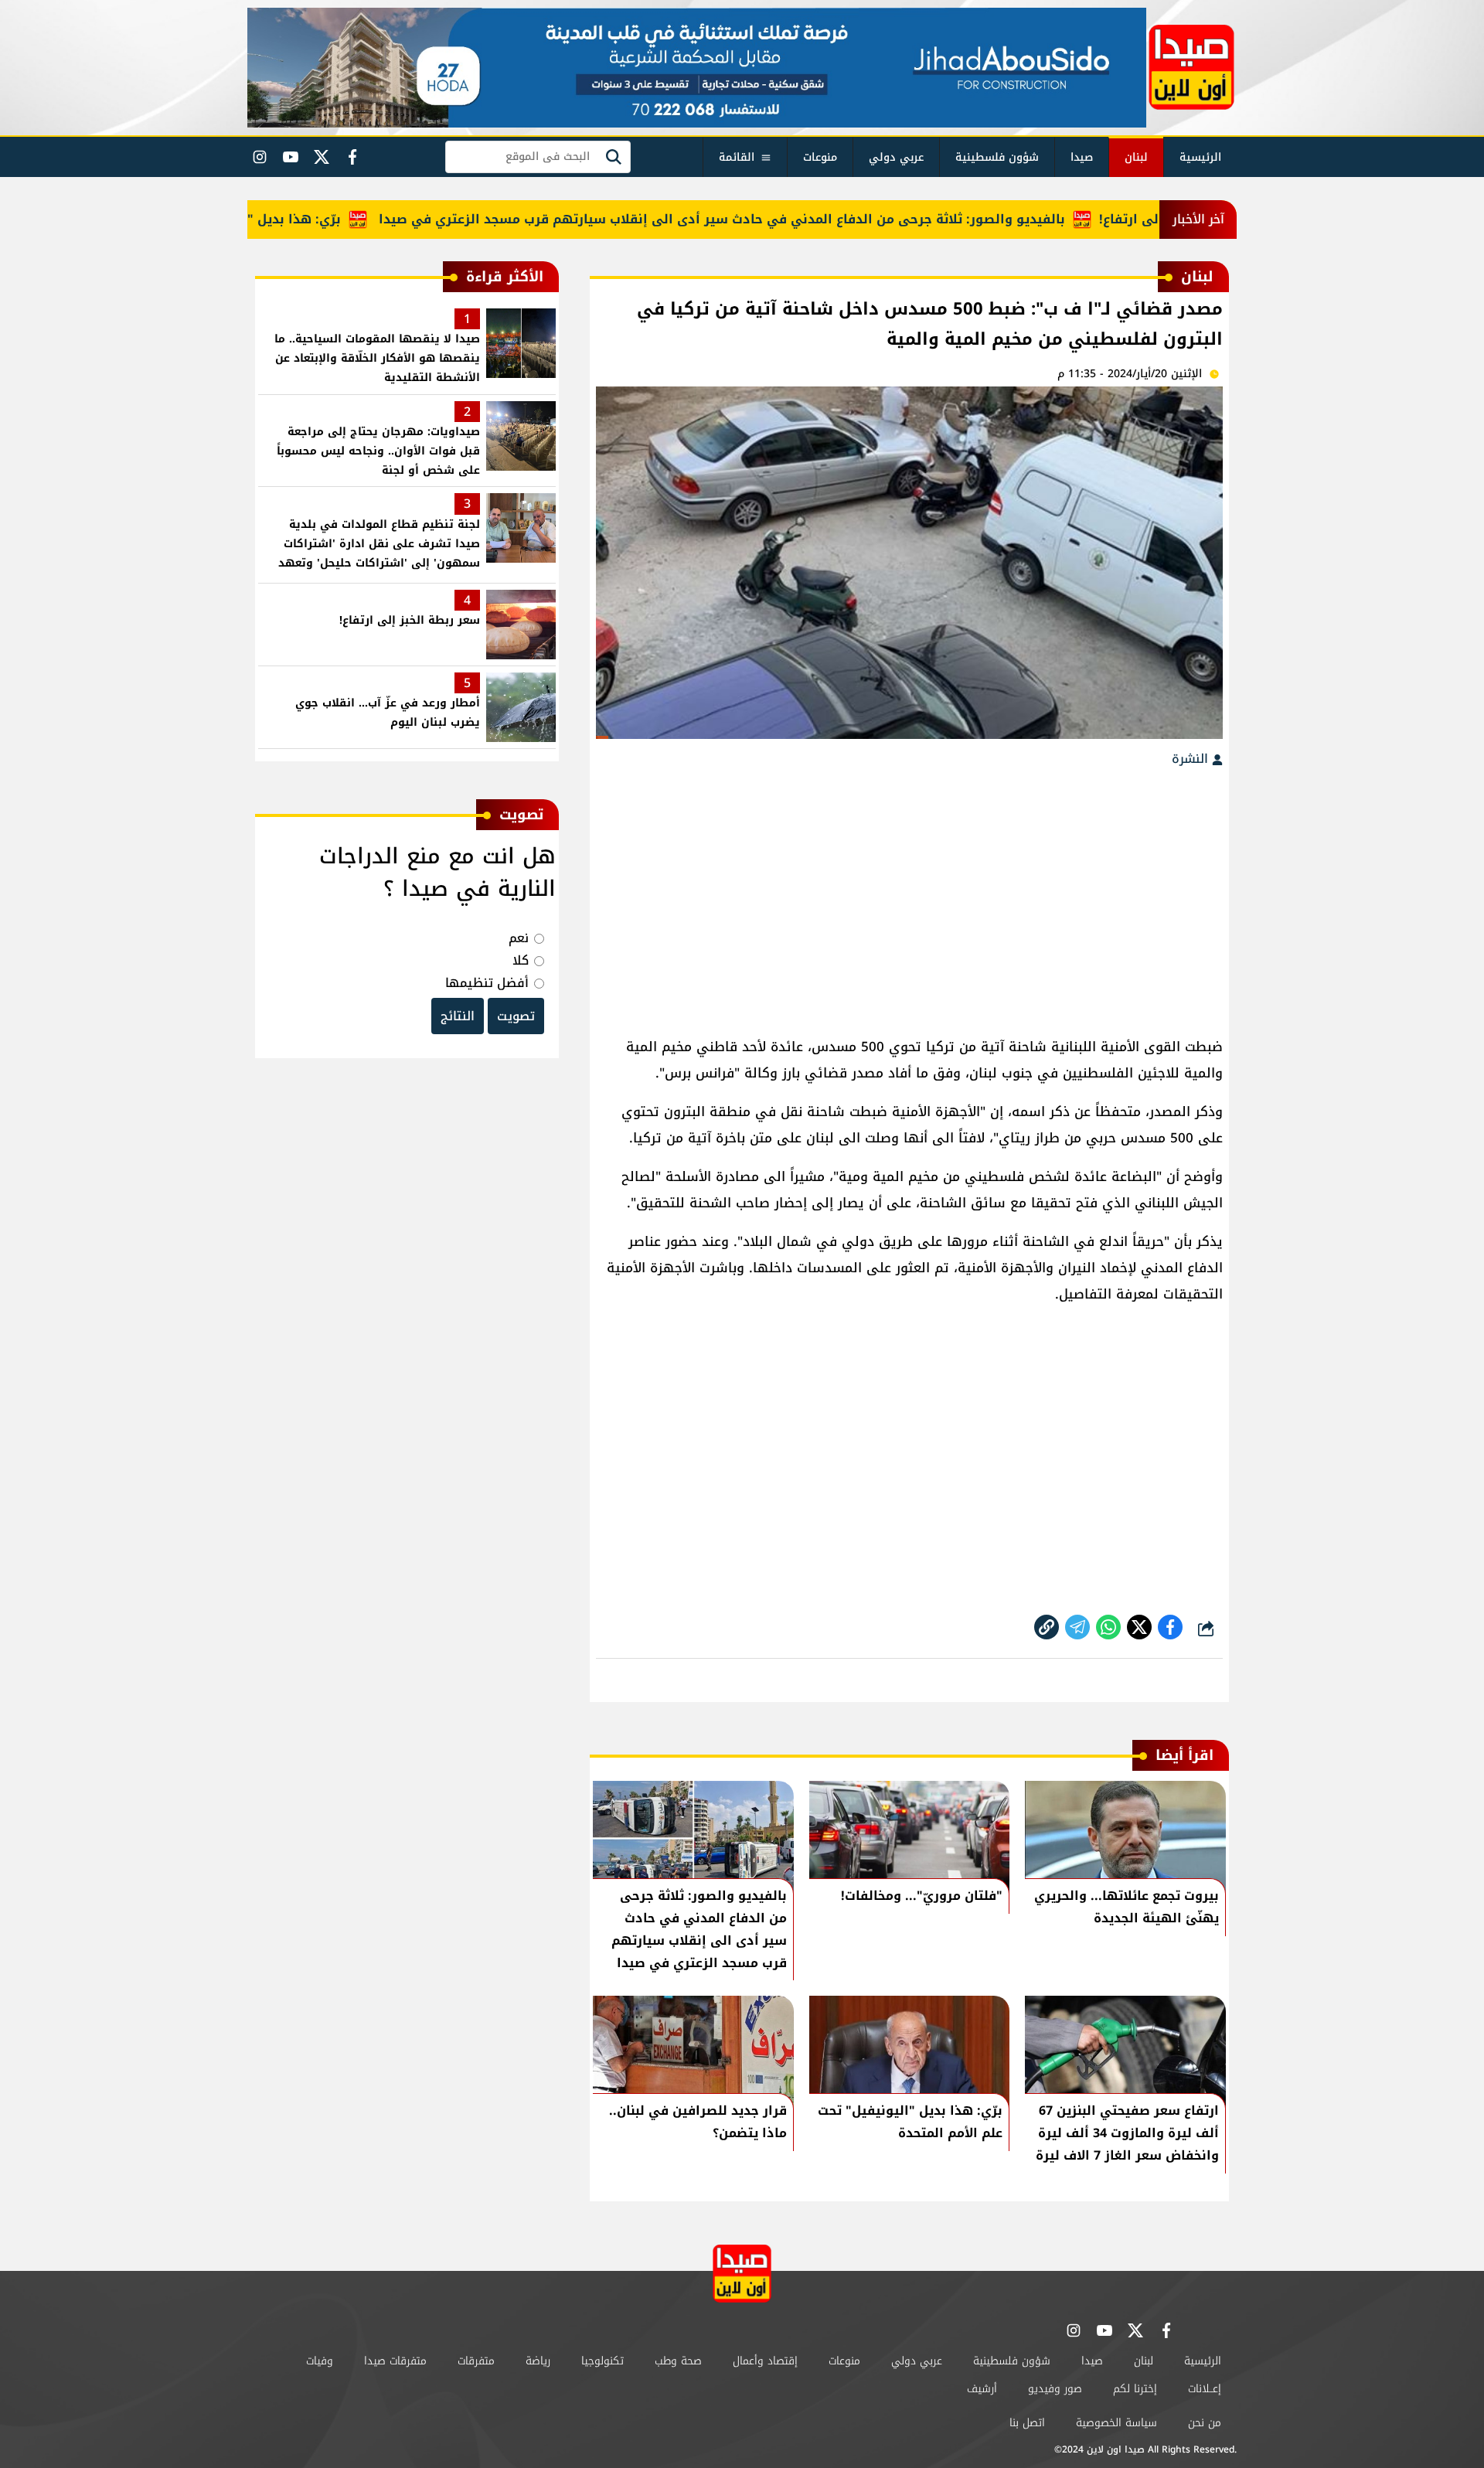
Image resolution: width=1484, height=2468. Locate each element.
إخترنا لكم (1135, 2389)
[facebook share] (1170, 1627)
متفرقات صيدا (395, 2361)
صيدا (1082, 157)
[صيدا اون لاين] (1191, 67)
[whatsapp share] (1108, 1627)
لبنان (1136, 157)
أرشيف (982, 2389)
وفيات (320, 2361)
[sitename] (742, 2274)
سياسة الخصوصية (1116, 2423)
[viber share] (1077, 1627)
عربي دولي (896, 157)
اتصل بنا (1027, 2423)
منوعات (820, 157)
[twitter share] (1139, 1627)
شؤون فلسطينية (997, 157)
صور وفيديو (1055, 2389)
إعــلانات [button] (1205, 2389)
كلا (521, 960)
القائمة (737, 157)
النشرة (1192, 759)
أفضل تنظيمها (487, 983)
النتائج (458, 1016)
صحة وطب (678, 2361)
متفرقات (476, 2361)
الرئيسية (1200, 157)
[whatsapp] (1047, 1627)
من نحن (1205, 2423)
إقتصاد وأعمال (765, 2361)
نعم (519, 938)
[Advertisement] (909, 894)
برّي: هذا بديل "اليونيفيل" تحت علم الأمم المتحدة (246, 219)
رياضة (538, 2361)
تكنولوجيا (602, 2361)
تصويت (516, 1016)
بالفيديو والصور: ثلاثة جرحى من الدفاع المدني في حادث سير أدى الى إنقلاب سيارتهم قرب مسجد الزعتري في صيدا (774, 219)
